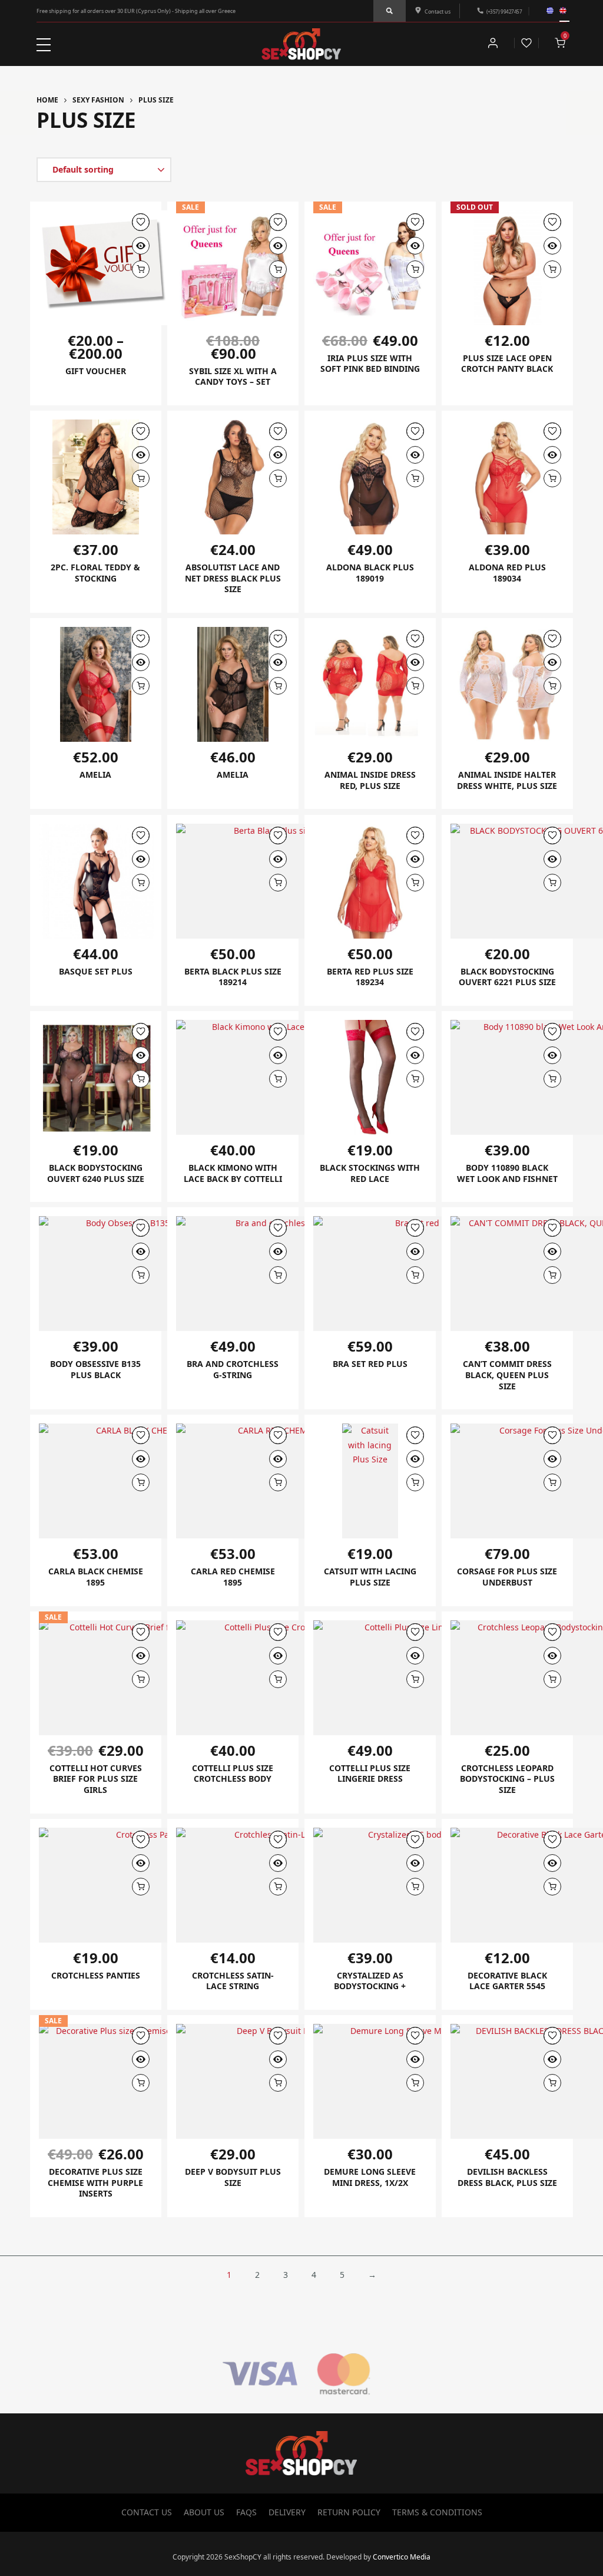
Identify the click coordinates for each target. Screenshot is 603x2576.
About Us (204, 2512)
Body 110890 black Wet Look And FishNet (507, 1173)
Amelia (95, 775)
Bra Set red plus (370, 1364)
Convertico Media (402, 2557)
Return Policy (349, 2512)
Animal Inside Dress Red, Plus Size (370, 780)
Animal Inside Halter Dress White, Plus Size (507, 780)
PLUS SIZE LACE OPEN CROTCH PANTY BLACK (507, 364)
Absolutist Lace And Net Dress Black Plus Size (233, 578)
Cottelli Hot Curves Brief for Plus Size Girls (96, 1779)
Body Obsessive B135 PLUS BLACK (95, 1369)
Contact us (438, 11)
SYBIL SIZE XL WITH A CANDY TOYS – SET (233, 377)
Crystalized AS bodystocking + (370, 1981)
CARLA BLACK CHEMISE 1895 (96, 1577)
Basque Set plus (96, 971)
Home (47, 100)
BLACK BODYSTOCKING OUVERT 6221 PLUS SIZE (507, 977)
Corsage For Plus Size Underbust (507, 1577)
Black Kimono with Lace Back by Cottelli (233, 1173)
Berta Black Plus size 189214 (233, 977)
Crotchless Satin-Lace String (233, 1981)
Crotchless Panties (96, 1975)
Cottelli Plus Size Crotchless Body (233, 1774)
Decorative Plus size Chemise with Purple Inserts (95, 2182)
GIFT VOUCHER (96, 371)
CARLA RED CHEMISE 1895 (233, 1577)
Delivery (287, 2512)
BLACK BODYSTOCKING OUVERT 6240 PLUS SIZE (96, 1173)
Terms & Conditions (437, 2512)
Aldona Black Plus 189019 (370, 573)
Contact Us (147, 2512)
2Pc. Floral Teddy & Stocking (95, 573)
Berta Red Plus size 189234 (370, 977)
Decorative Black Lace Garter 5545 (507, 1981)
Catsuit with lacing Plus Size (370, 1577)
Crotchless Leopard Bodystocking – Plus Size (507, 1779)
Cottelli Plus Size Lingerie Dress (370, 1774)
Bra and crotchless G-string (233, 1369)
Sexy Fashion (98, 100)
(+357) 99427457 (504, 11)
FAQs (246, 2512)
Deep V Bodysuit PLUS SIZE (233, 2177)
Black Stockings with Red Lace (370, 1173)
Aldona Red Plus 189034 (507, 573)
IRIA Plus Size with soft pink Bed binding (370, 364)
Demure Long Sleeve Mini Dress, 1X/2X (370, 2177)
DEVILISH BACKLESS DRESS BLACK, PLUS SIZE (507, 2177)
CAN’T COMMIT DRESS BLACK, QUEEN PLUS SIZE (507, 1375)
